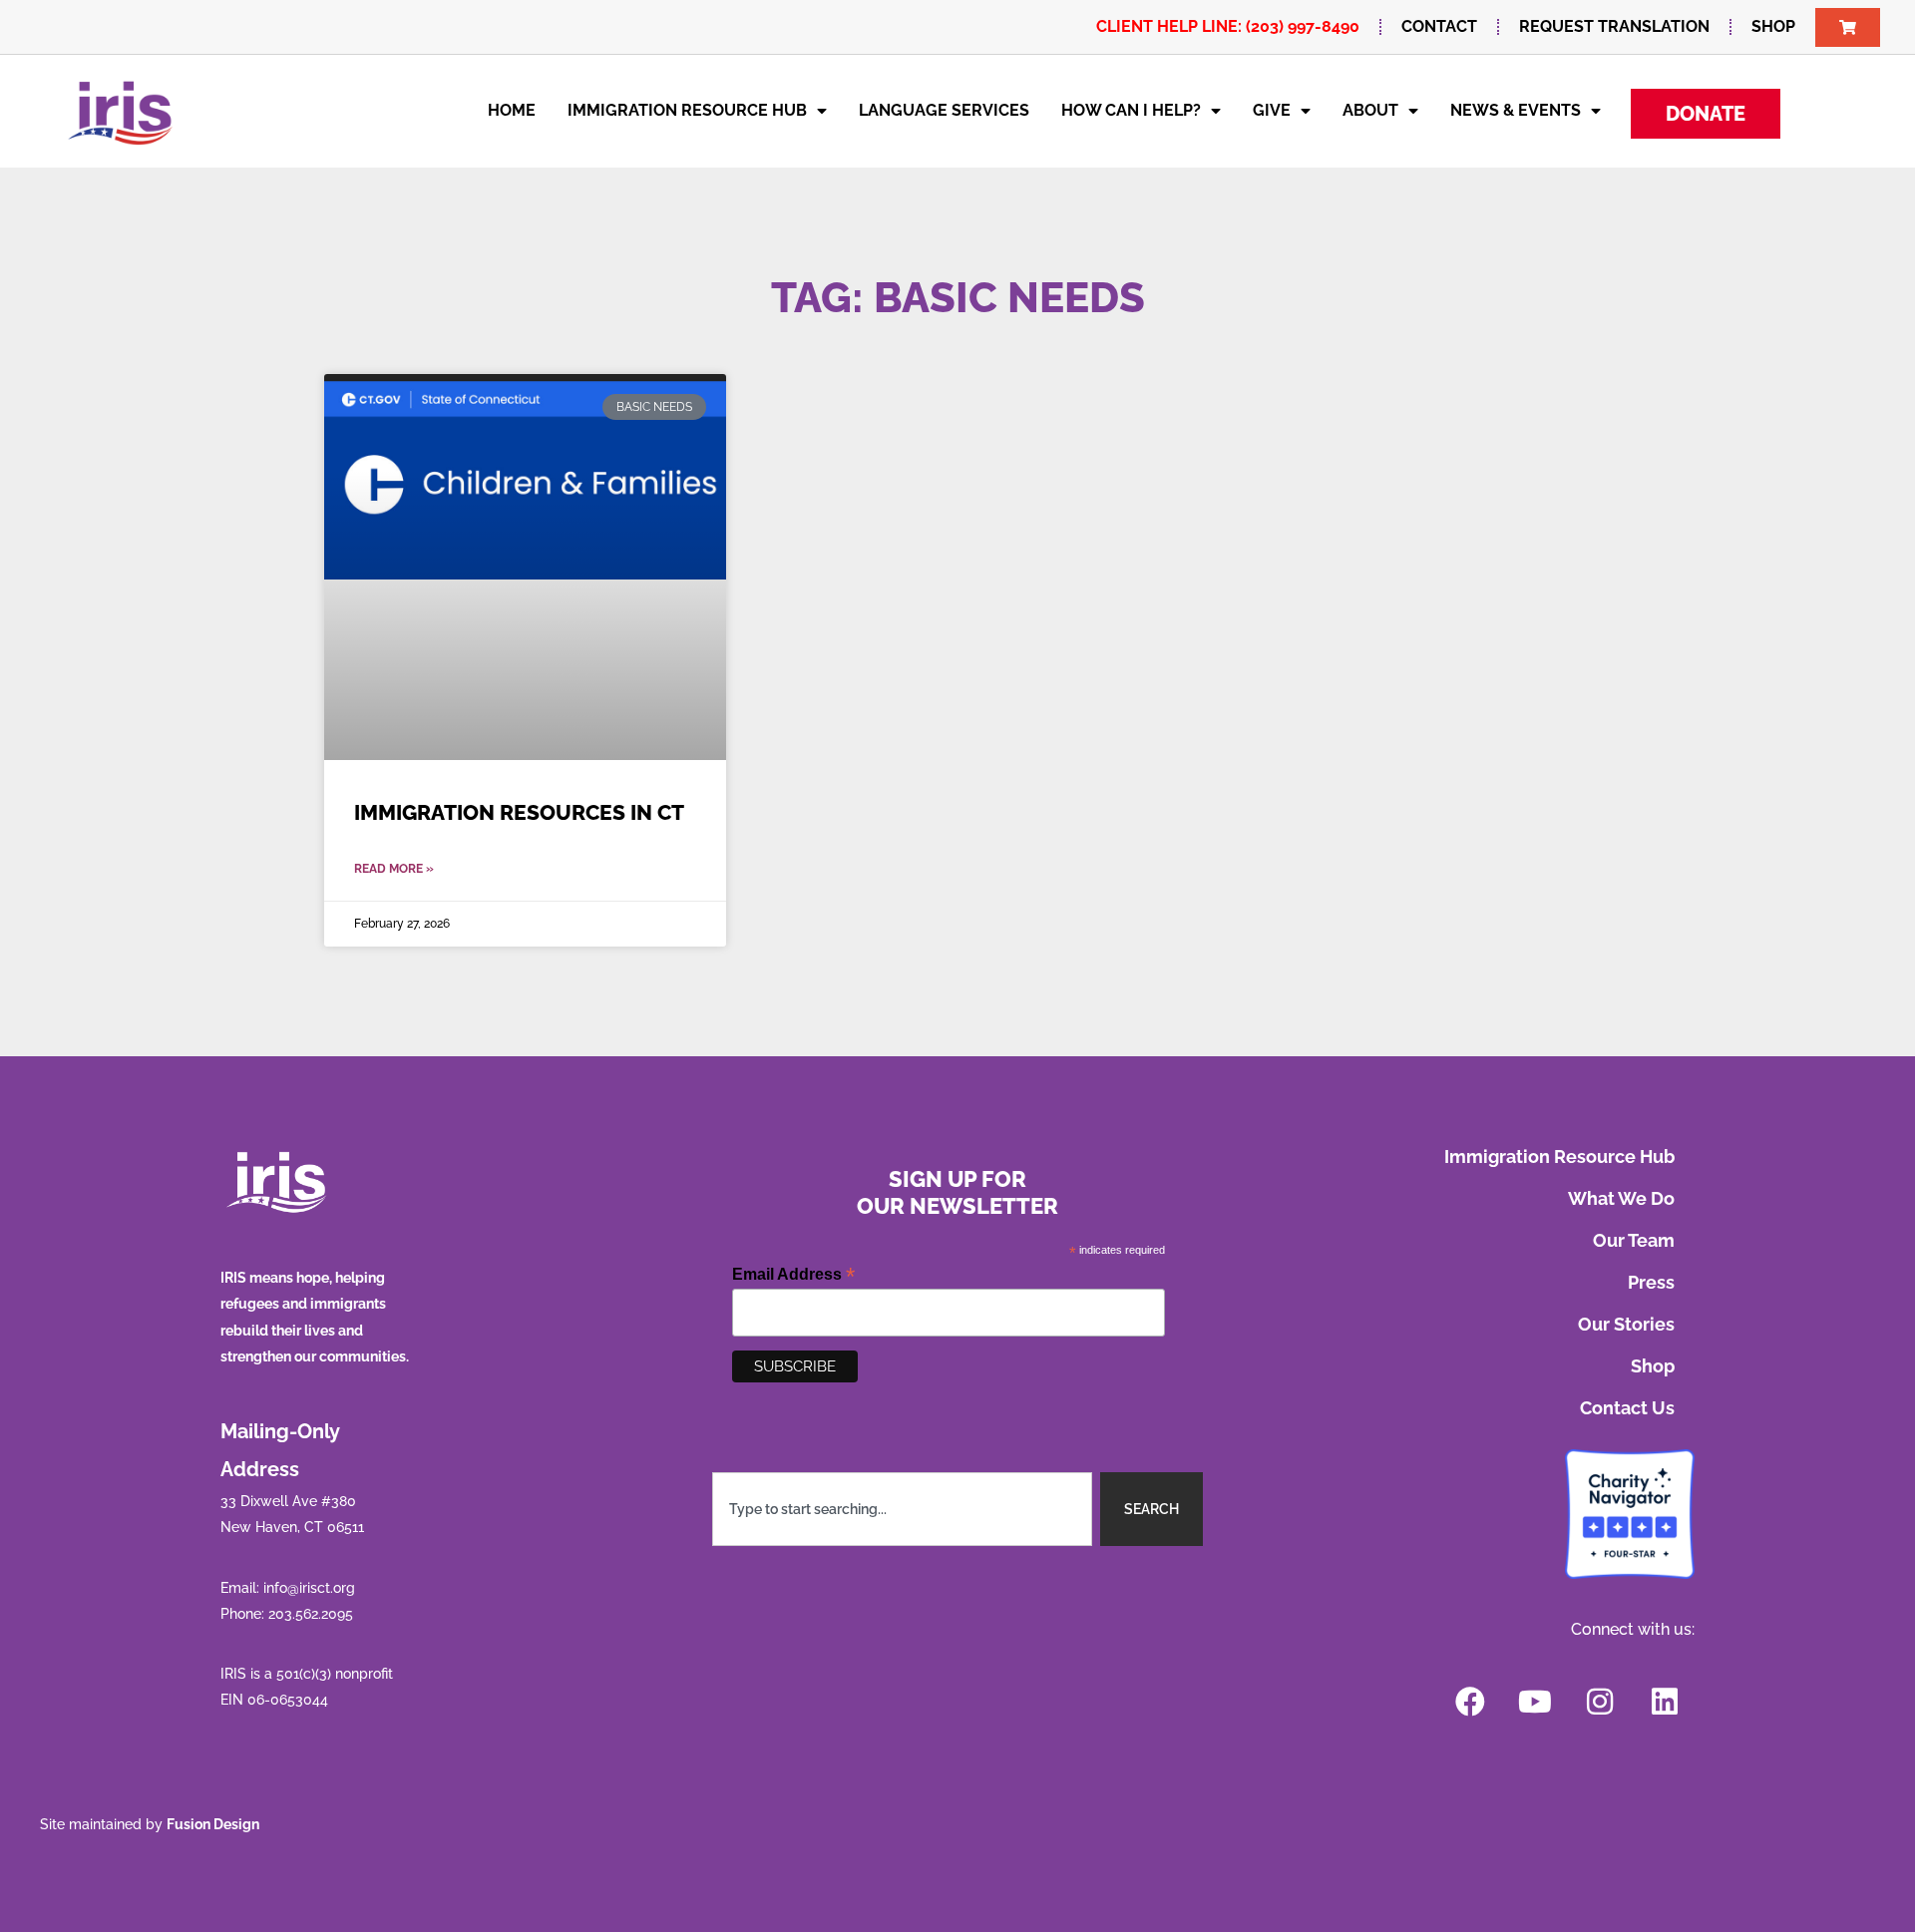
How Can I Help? (1131, 110)
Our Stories (1626, 1324)
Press (1651, 1282)
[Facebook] (1470, 1702)
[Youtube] (1535, 1702)
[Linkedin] (1665, 1702)
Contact (1439, 26)
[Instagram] (1600, 1702)
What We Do (1621, 1198)
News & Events (1516, 110)
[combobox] (903, 1509)
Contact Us (1627, 1408)
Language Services (944, 110)
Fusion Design (213, 1824)
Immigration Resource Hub (687, 110)
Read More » (394, 869)
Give (1272, 110)
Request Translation (1614, 26)
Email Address (793, 1274)
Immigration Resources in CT (519, 812)
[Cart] (1848, 27)
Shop (1773, 26)
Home (512, 110)
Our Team (1634, 1240)
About (1370, 110)
